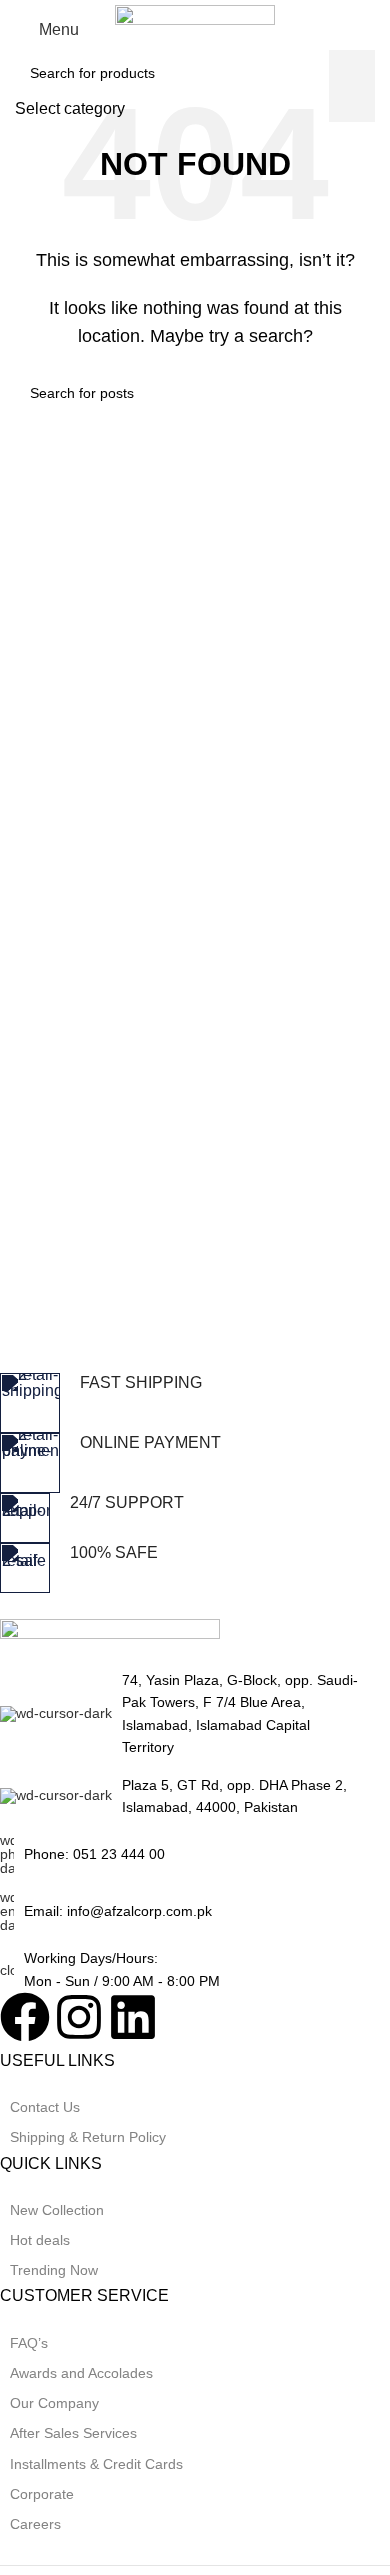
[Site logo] (195, 28)
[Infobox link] (180, 1403)
